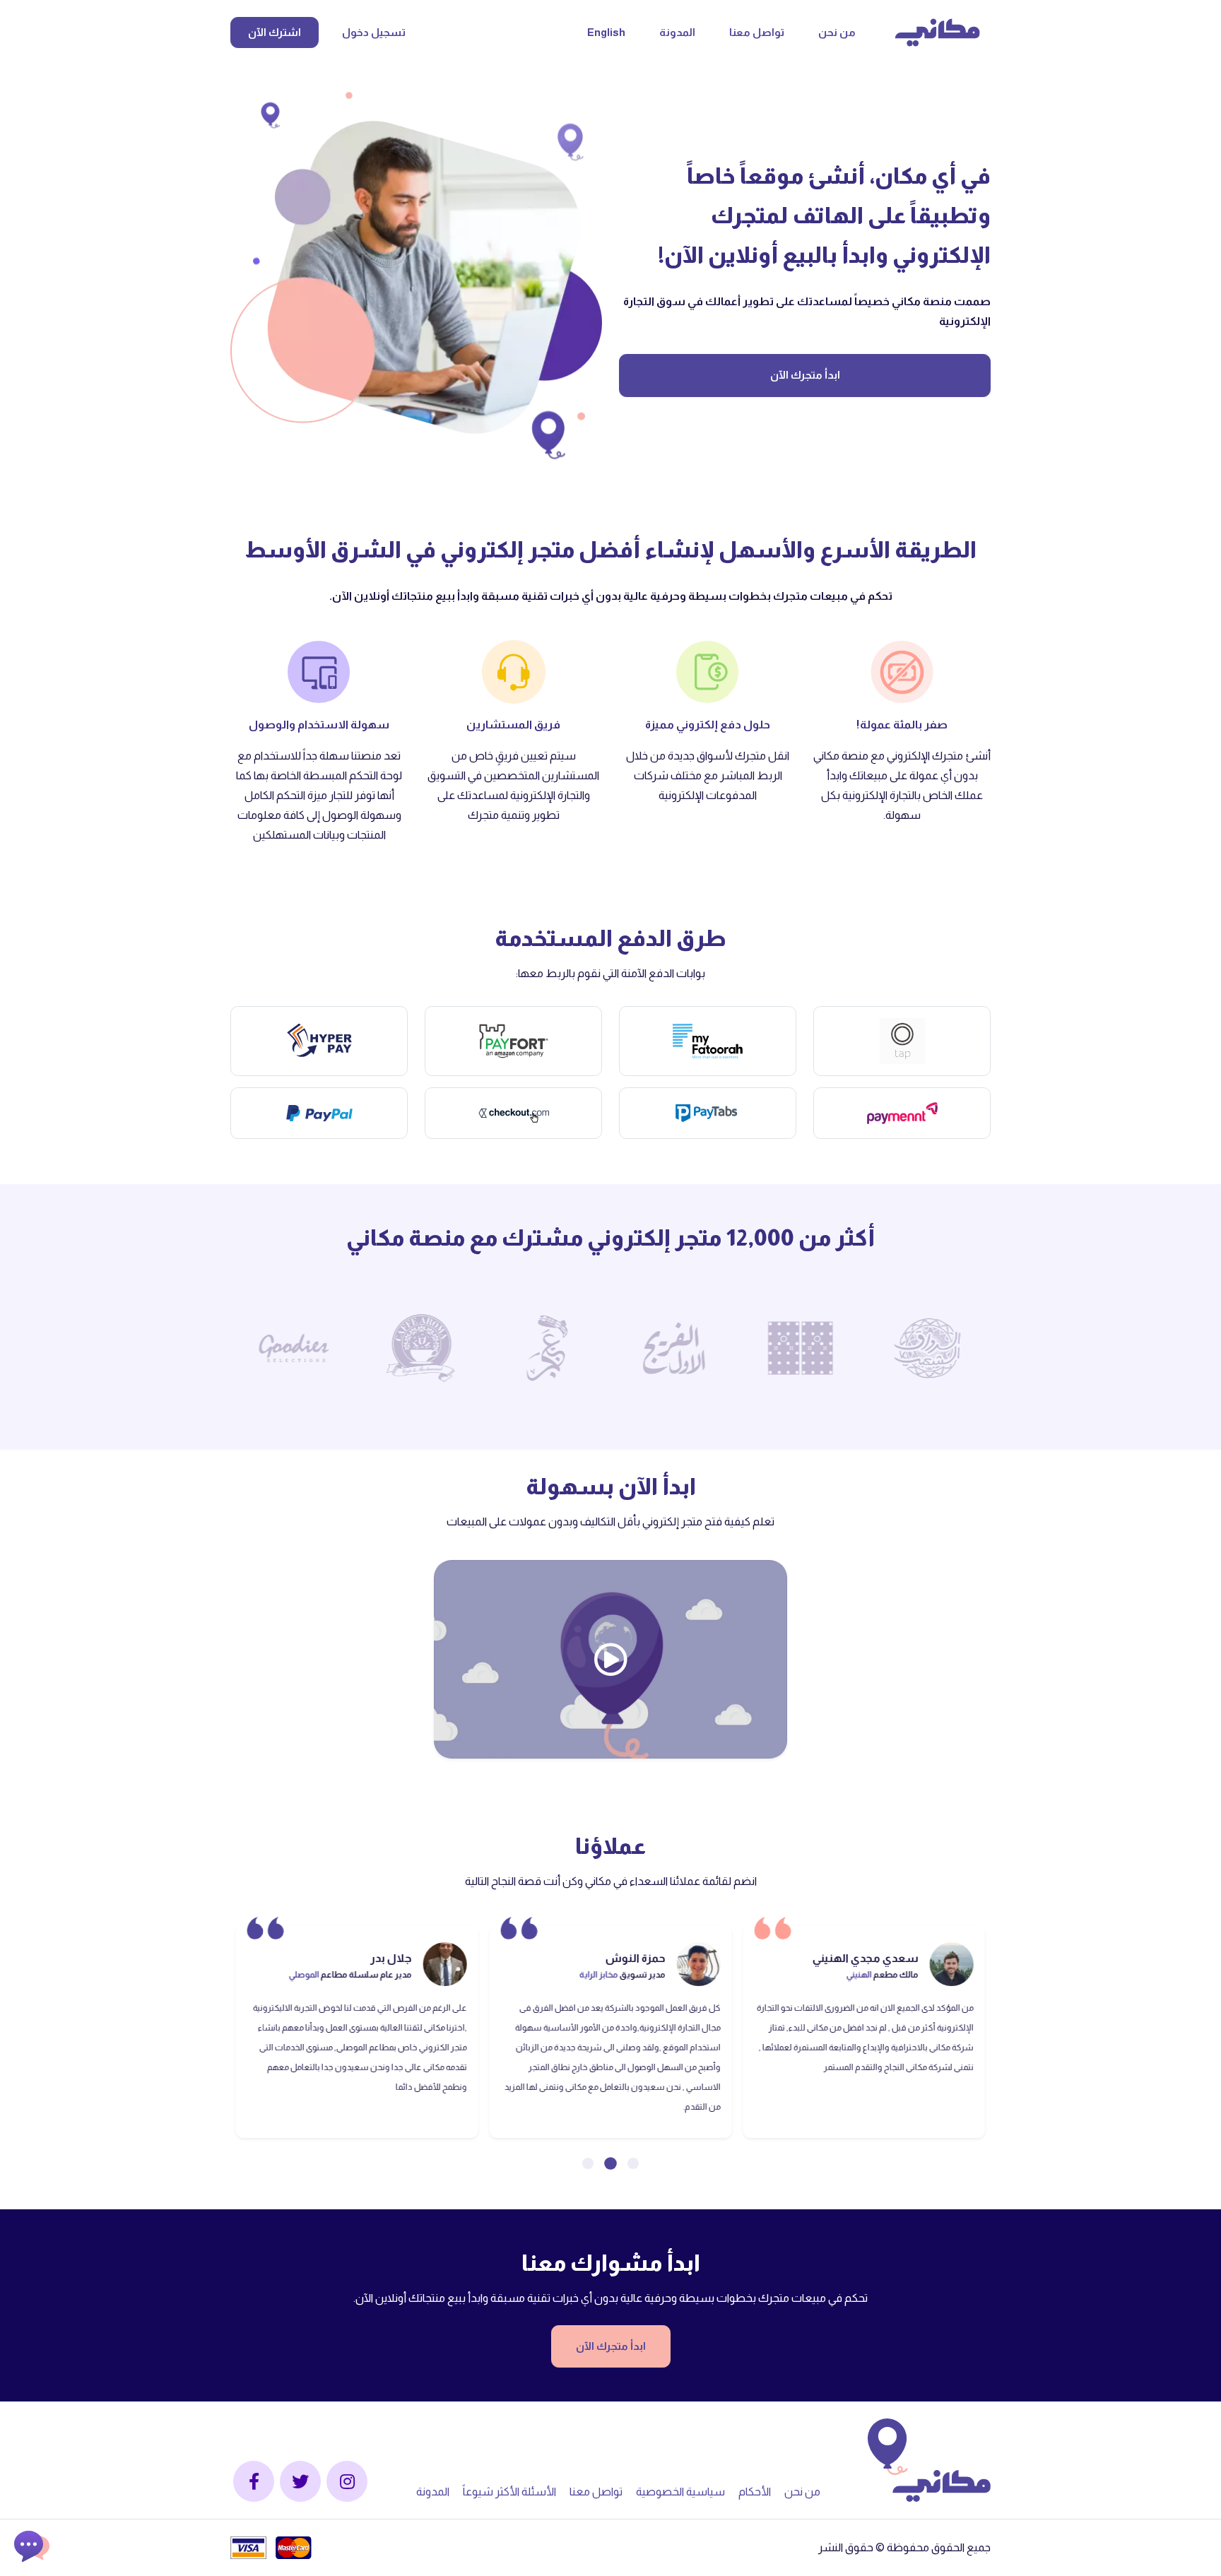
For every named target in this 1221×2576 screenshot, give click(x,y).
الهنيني (353, 1975)
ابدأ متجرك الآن (805, 375)
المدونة (677, 32)
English (606, 32)
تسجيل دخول (374, 32)
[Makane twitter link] (300, 2481)
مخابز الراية (852, 1975)
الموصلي (557, 1975)
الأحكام (756, 2492)
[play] (610, 1659)
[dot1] (610, 2163)
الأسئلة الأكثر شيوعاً (511, 2492)
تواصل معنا (757, 32)
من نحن (837, 32)
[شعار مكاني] (937, 33)
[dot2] (588, 2163)
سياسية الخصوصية (682, 2492)
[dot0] (633, 2163)
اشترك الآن (275, 32)
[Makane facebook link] (254, 2481)
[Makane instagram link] (347, 2481)
